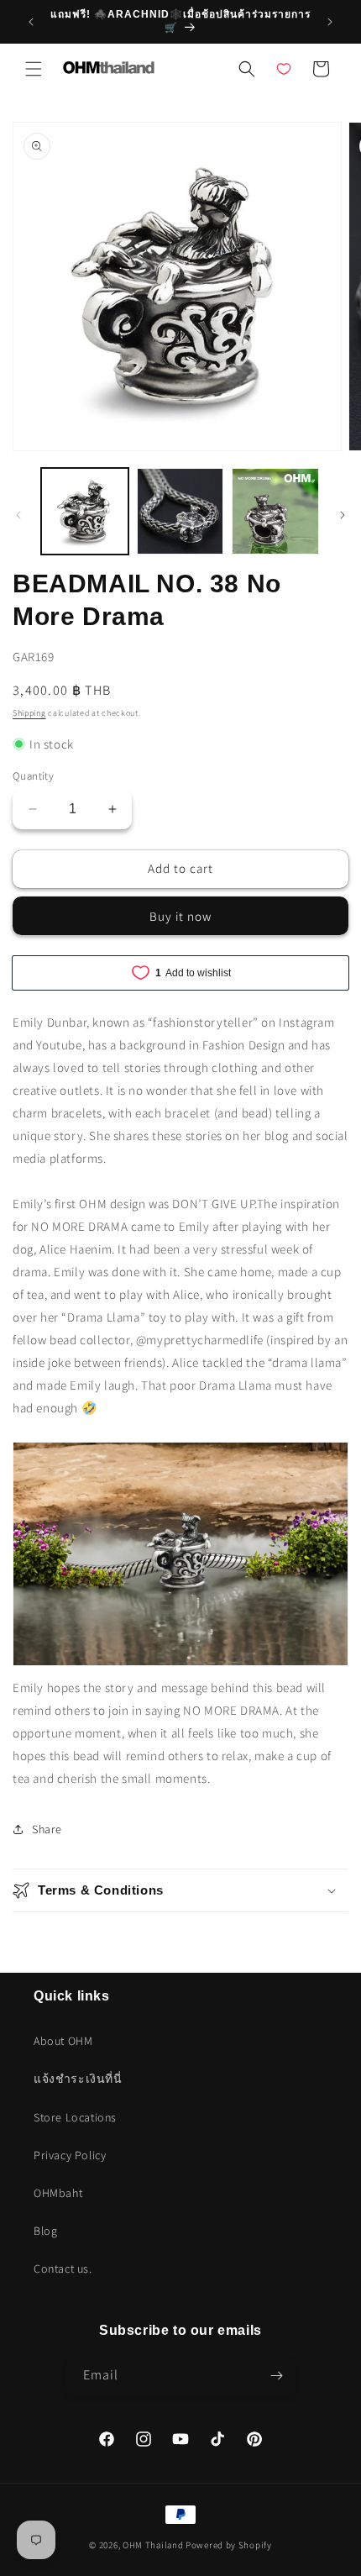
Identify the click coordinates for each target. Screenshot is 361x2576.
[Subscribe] (276, 2376)
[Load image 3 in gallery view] (275, 512)
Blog (45, 2231)
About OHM (63, 2041)
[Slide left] (18, 515)
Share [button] (47, 1829)
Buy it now (180, 916)
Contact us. (63, 2268)
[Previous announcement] (31, 22)
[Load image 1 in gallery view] (85, 512)
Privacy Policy (70, 2155)
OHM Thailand (153, 2545)
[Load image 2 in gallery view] (180, 512)
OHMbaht (58, 2193)
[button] (34, 69)
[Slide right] (343, 515)
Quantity (33, 776)
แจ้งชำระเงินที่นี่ (78, 2079)
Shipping (29, 713)
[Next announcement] (330, 22)
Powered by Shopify (229, 2545)
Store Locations (75, 2117)
